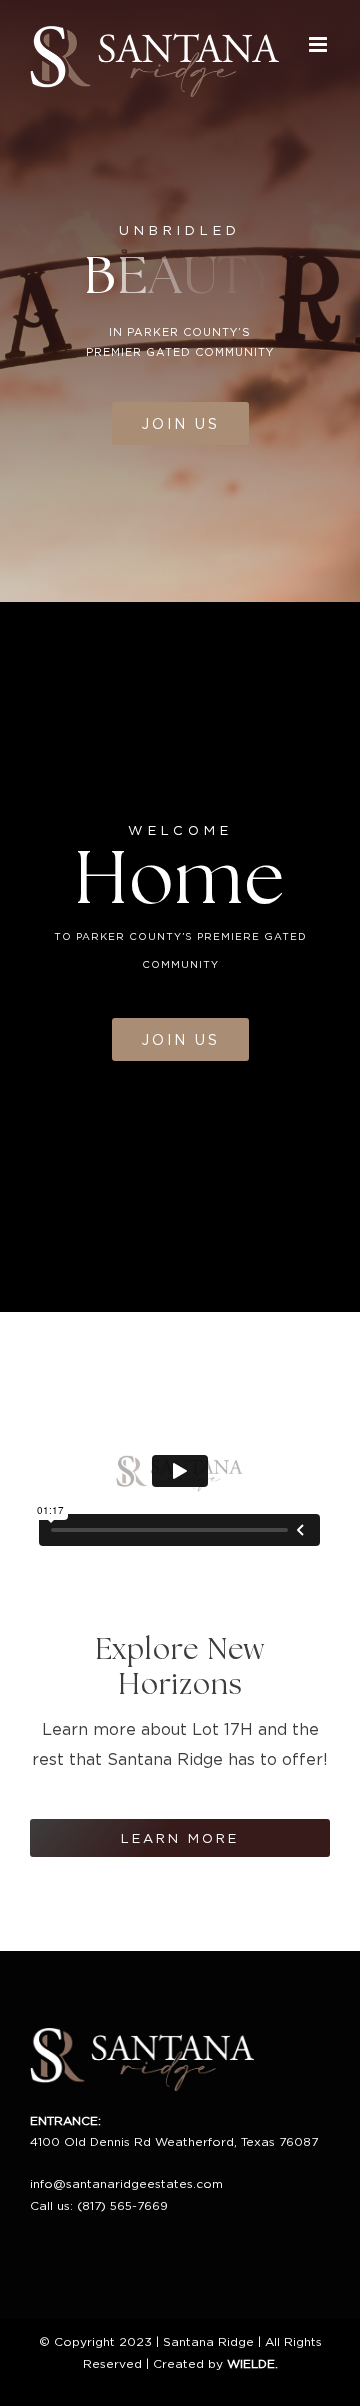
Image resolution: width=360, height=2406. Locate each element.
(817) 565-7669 (122, 2205)
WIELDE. (252, 2363)
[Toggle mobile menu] (319, 44)
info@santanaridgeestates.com (126, 2183)
